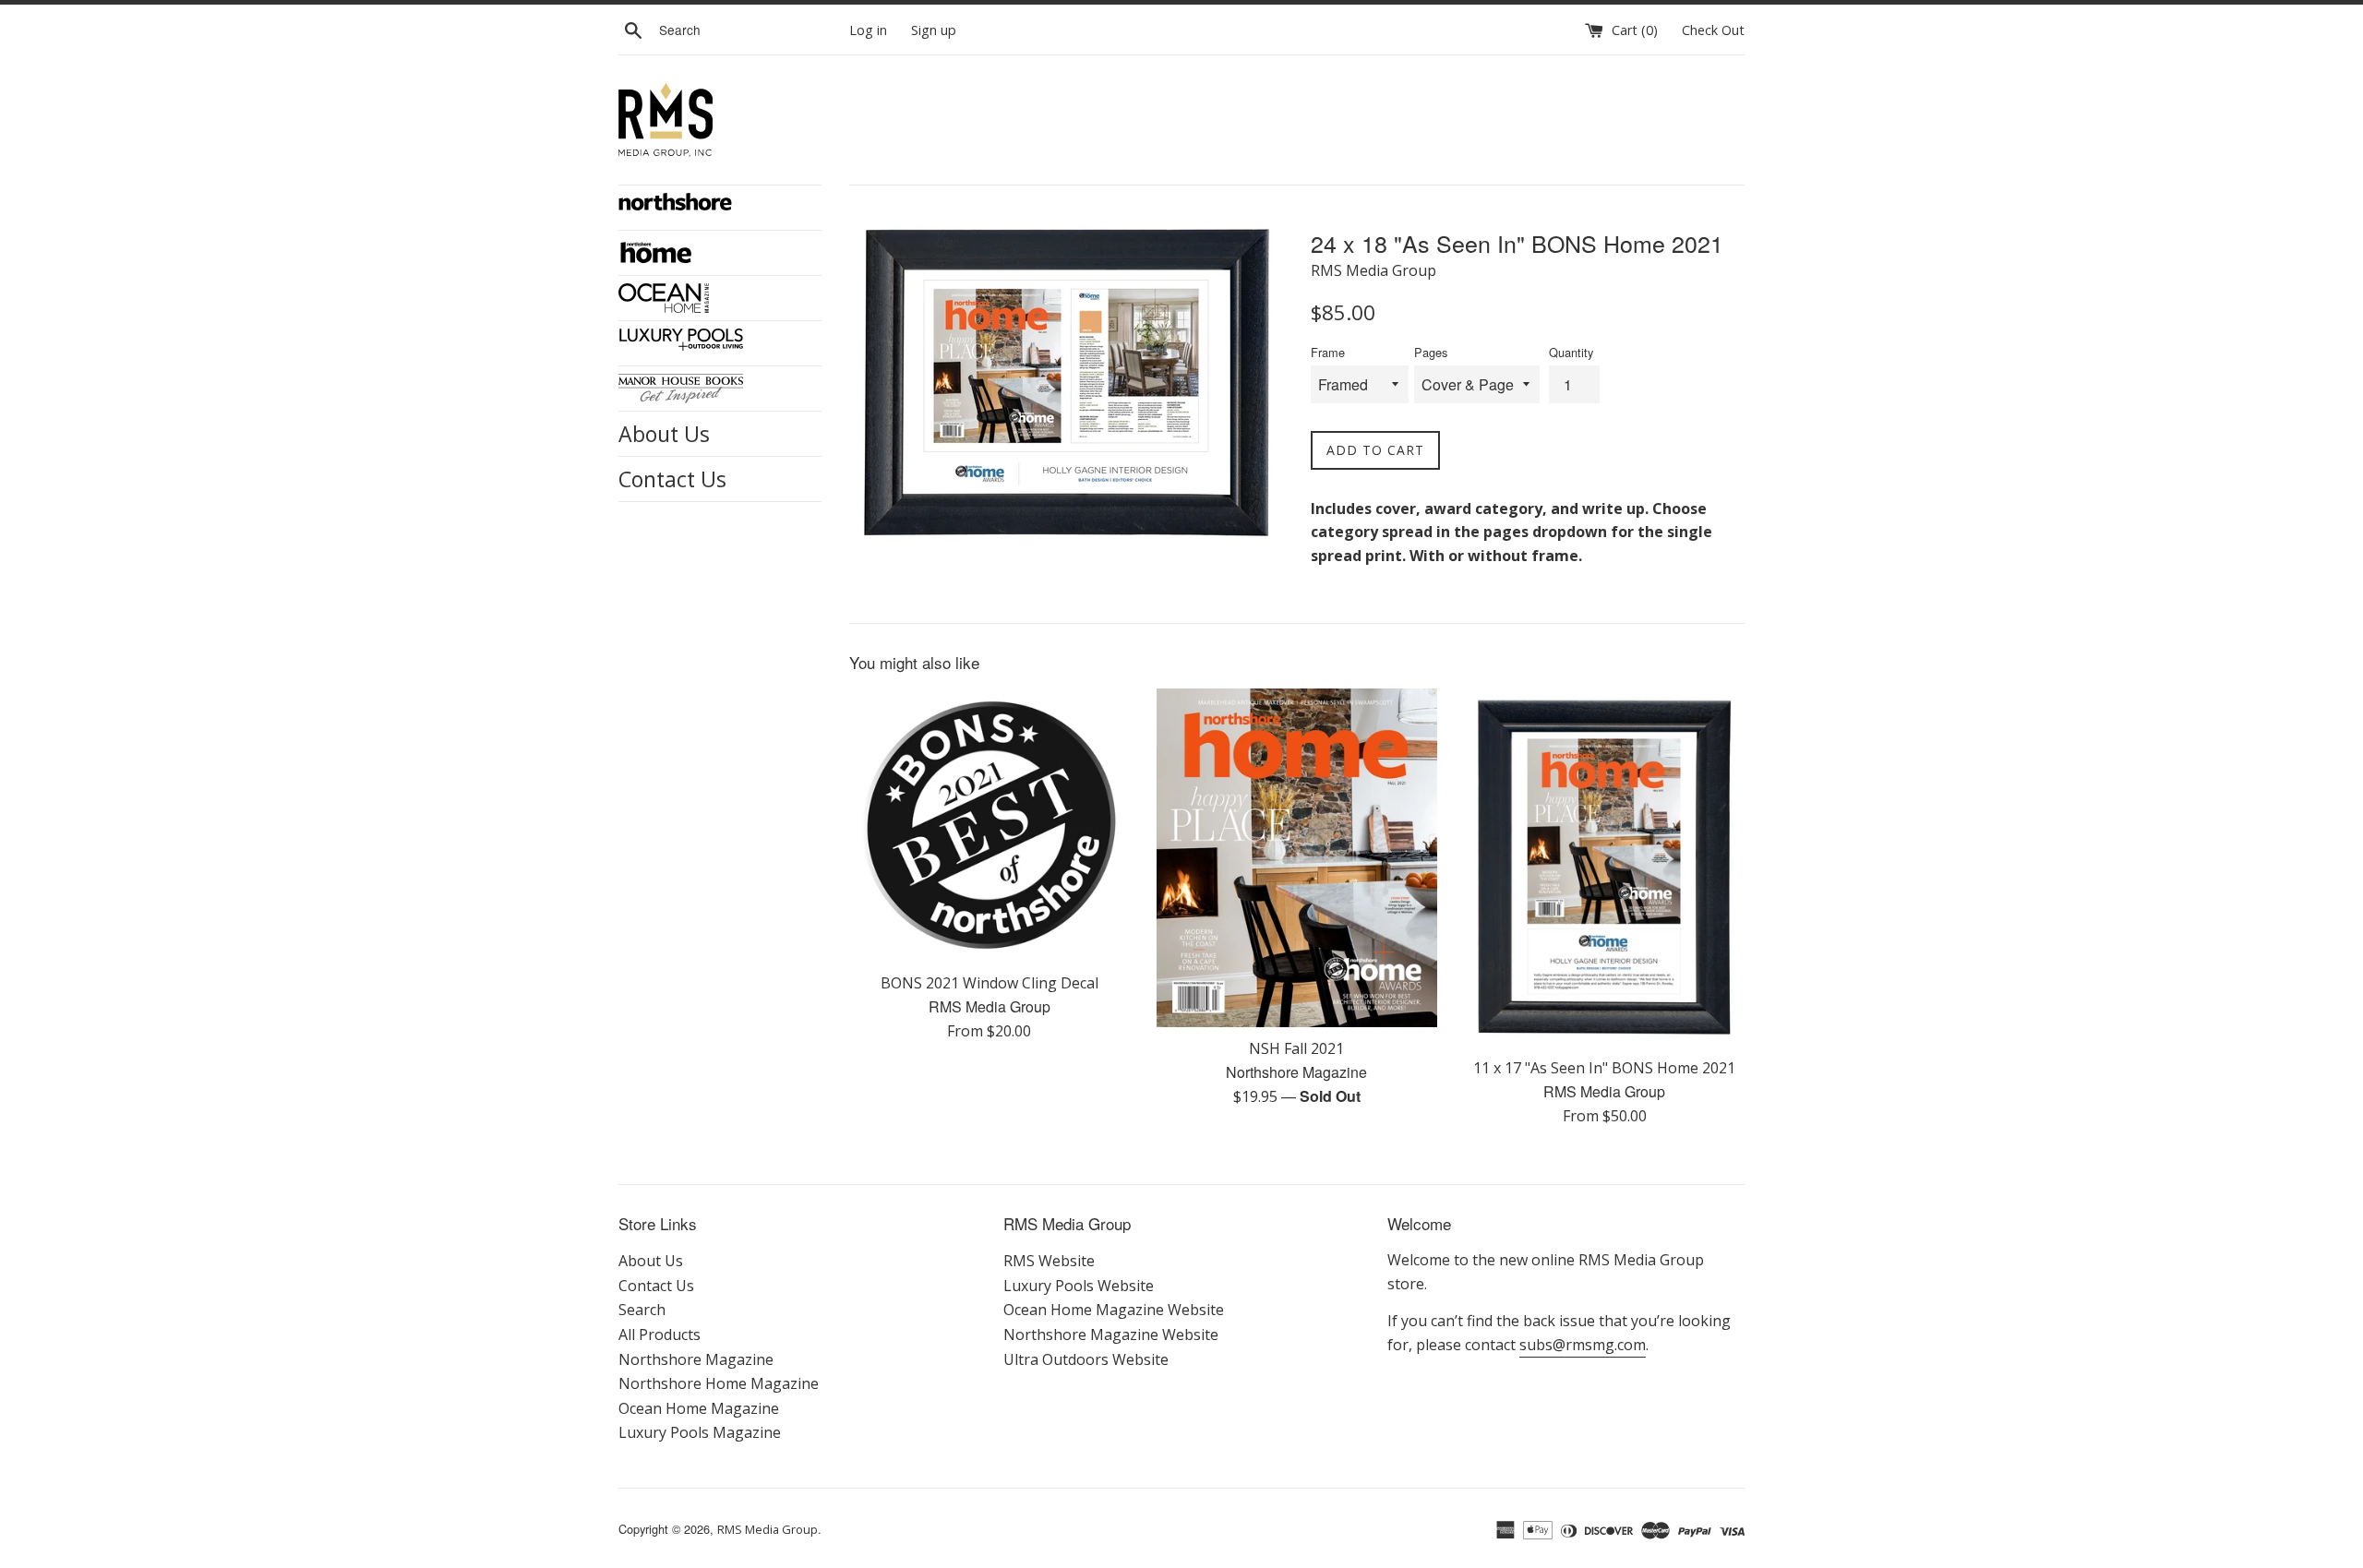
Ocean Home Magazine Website (1114, 1310)
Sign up (934, 30)
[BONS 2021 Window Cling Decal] (989, 825)
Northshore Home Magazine (719, 1383)
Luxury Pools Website (1079, 1286)
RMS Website (1049, 1261)
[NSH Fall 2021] (1296, 858)
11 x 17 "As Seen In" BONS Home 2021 (1604, 1068)
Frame (1328, 352)
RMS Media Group (768, 1529)
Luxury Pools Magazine (700, 1432)
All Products (660, 1335)
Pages (1431, 352)
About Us (664, 434)
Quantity (1571, 352)
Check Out (1713, 30)
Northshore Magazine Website (1111, 1335)
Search (642, 1310)
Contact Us (672, 479)
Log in (868, 30)
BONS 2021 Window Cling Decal (990, 983)
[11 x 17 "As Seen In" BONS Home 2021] (1605, 868)
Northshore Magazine (696, 1359)
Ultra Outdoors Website (1086, 1359)
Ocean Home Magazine (699, 1408)
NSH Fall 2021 (1296, 1048)
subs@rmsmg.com (1583, 1345)
